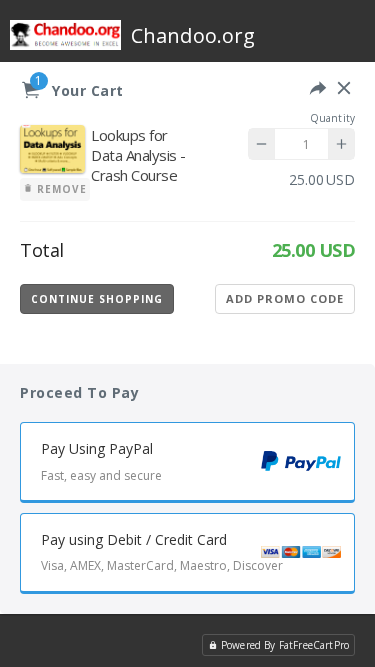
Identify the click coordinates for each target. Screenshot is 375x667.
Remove (60, 189)
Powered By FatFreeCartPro (285, 645)
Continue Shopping (97, 299)
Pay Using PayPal (101, 461)
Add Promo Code (285, 298)
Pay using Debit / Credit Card (162, 552)
